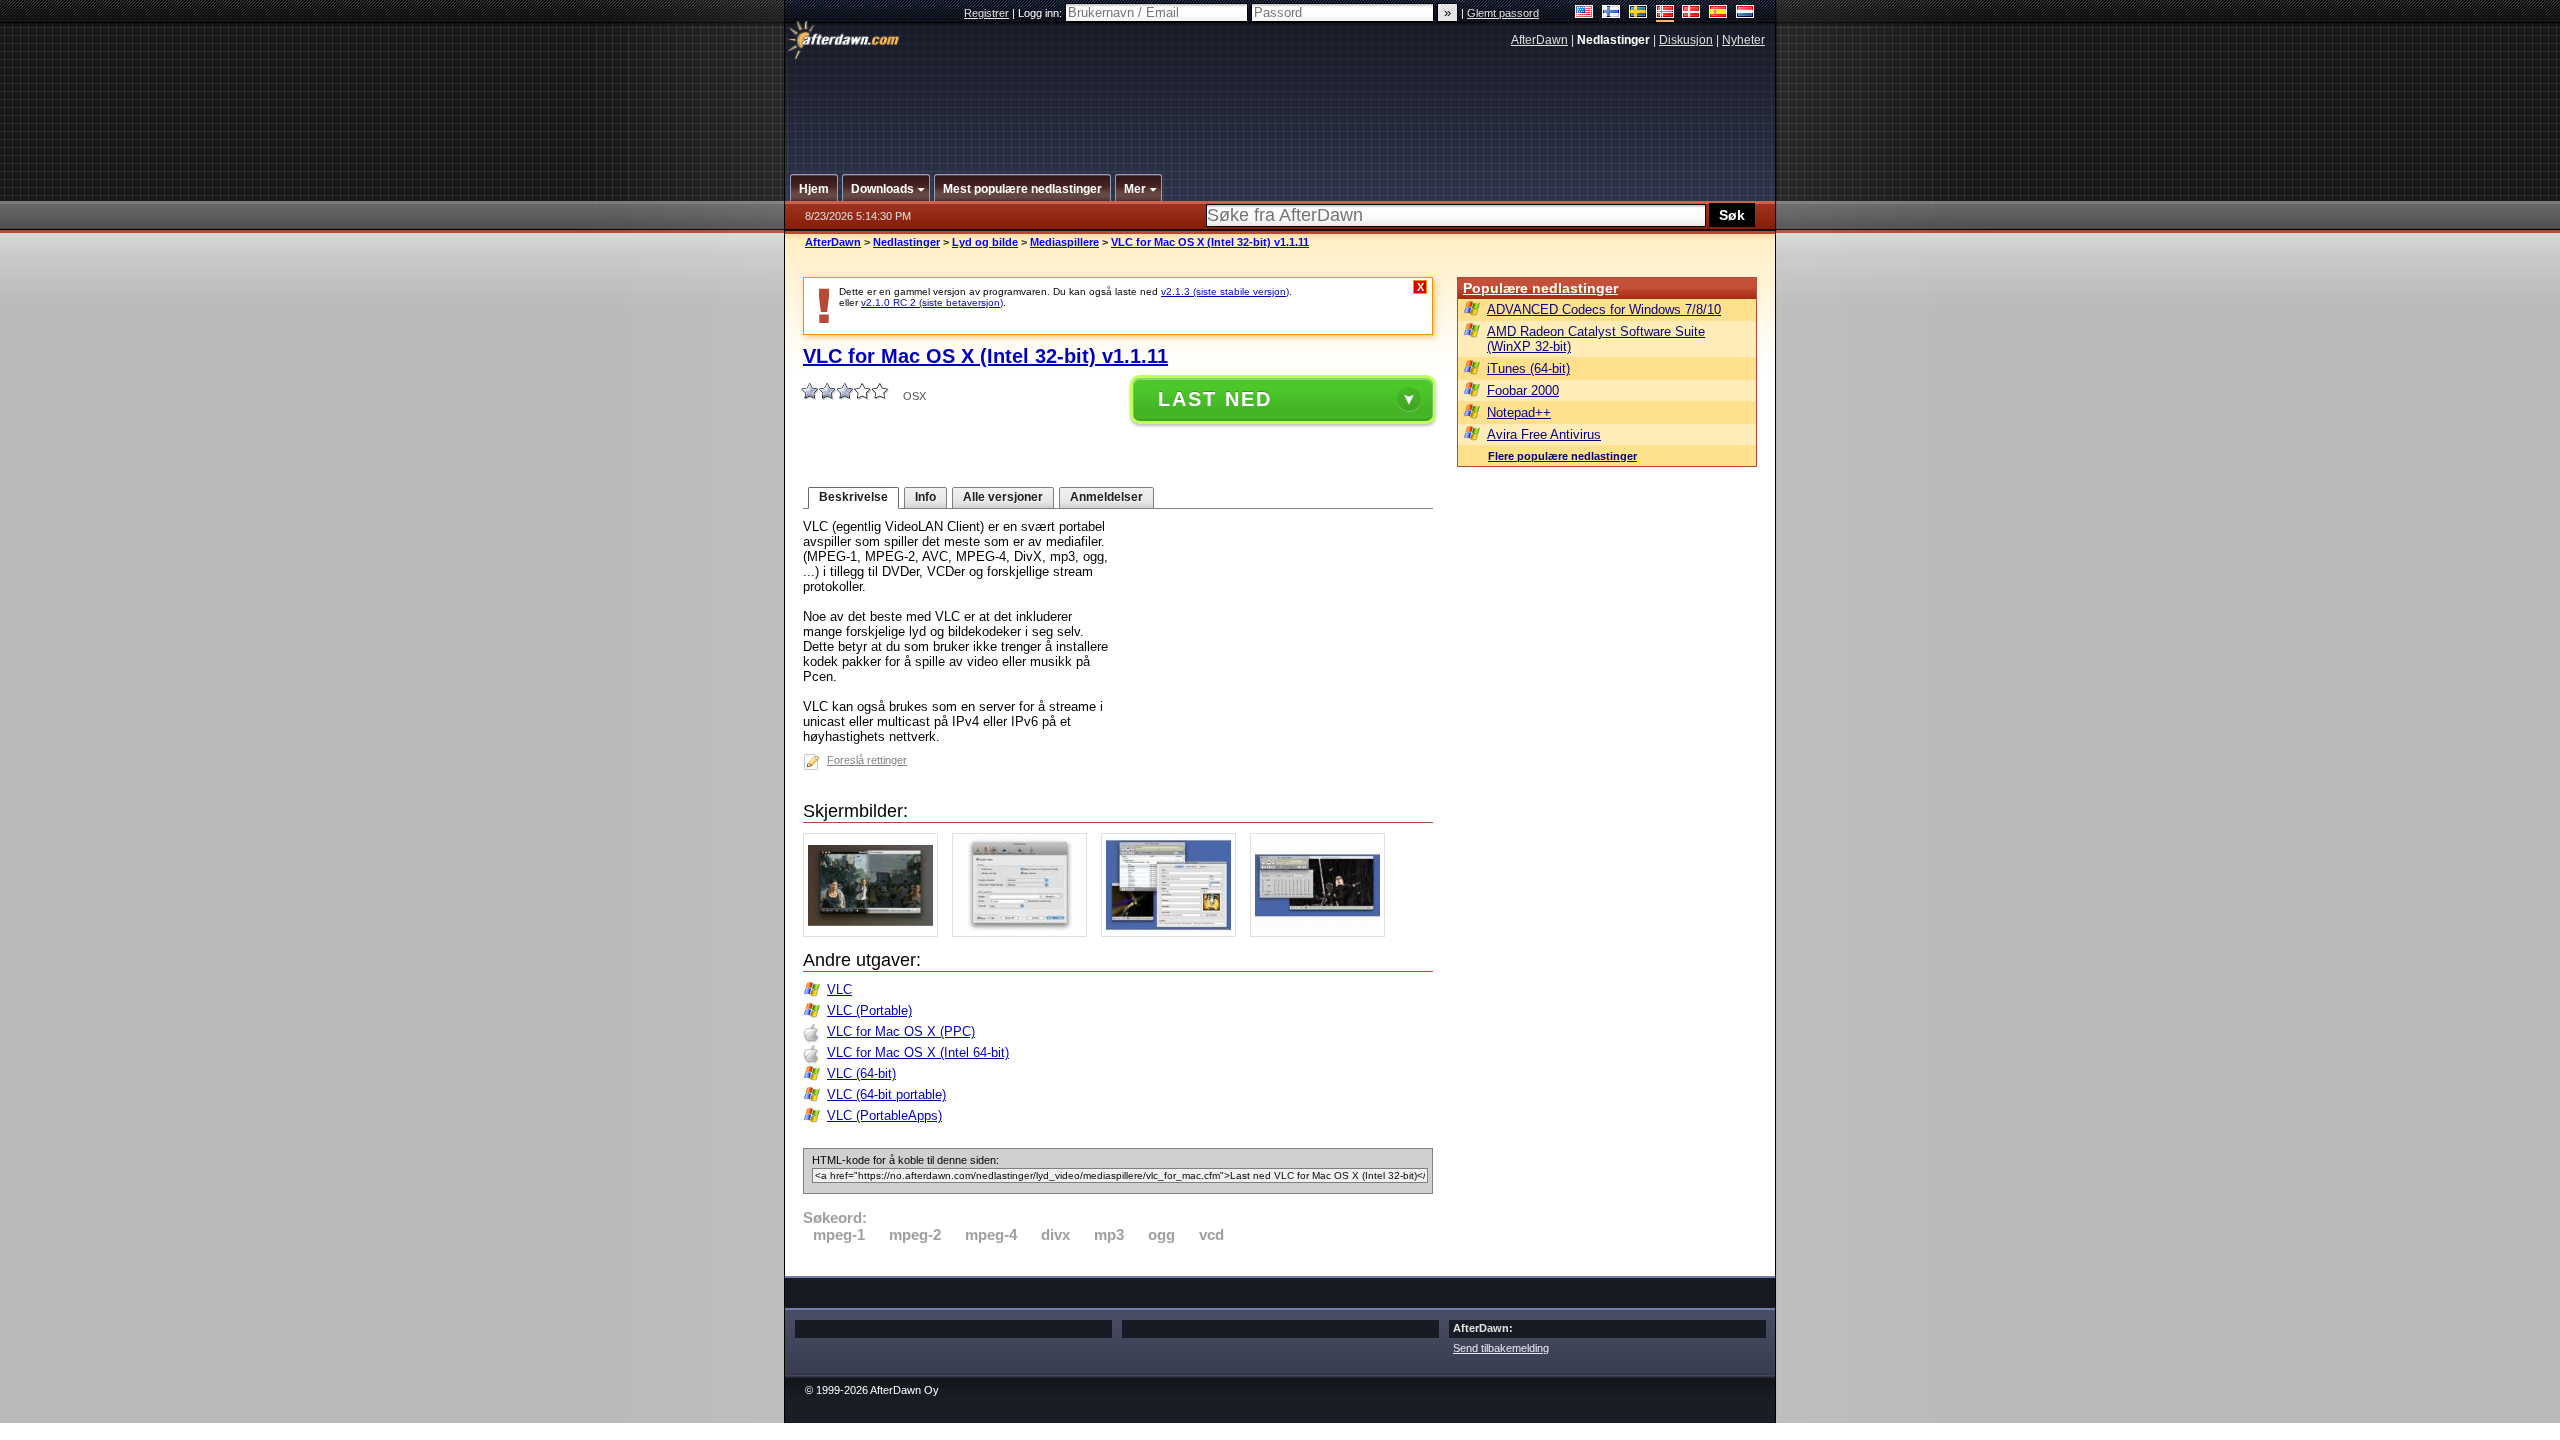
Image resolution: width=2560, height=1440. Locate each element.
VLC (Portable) (869, 1010)
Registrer (986, 13)
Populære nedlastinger (1540, 288)
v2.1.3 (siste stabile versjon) (1225, 291)
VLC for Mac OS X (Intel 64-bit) (918, 1052)
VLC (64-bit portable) (886, 1094)
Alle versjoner (1003, 497)
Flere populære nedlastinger (1562, 456)
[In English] (1584, 13)
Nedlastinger (906, 242)
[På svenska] (1638, 13)
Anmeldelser (1106, 497)
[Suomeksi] (1611, 13)
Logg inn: (1041, 13)
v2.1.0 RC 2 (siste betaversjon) (932, 302)
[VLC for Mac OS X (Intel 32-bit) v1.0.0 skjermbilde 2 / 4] (1024, 932)
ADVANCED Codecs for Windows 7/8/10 (1604, 309)
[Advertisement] (1281, 103)
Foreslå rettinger (867, 760)
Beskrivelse (853, 497)
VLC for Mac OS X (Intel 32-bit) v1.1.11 (1210, 242)
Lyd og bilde (985, 242)
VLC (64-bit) (861, 1073)
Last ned (1215, 399)
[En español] (1718, 13)
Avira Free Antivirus (1544, 434)
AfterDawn (1539, 40)
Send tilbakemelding (1501, 1348)
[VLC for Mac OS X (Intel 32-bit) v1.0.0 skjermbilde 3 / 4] (1173, 932)
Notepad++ (1519, 412)
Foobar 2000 (1523, 390)
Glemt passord (1503, 13)
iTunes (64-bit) (1528, 368)
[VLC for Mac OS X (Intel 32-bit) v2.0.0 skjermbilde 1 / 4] (875, 932)
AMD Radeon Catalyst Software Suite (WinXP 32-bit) (1596, 339)
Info (925, 497)
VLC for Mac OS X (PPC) (901, 1031)
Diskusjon (1686, 40)
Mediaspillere (1064, 242)
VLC (839, 989)
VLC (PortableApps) (884, 1115)
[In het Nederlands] (1745, 13)
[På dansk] (1691, 13)
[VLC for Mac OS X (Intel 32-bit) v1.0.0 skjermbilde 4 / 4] (1322, 932)
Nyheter (1743, 40)
